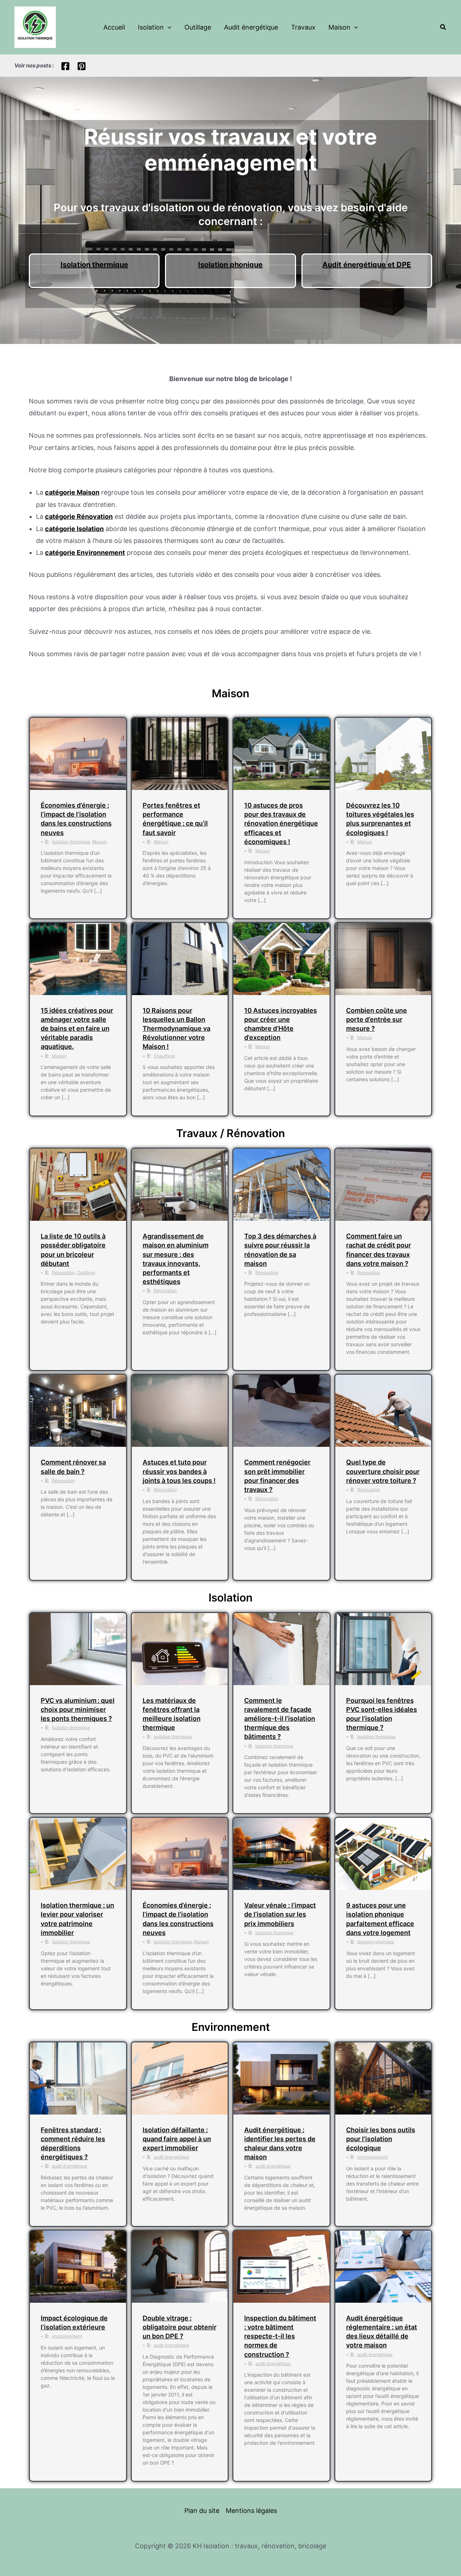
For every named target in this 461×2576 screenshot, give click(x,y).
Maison (339, 27)
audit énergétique (70, 2166)
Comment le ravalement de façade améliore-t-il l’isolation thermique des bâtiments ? (280, 1719)
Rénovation (63, 1272)
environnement (372, 2157)
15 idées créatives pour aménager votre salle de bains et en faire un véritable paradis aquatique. (77, 1029)
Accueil (114, 27)
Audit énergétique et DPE (367, 265)
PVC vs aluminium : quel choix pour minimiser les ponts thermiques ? (78, 1709)
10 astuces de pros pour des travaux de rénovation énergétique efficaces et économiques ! (281, 823)
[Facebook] (65, 66)
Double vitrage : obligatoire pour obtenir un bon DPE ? (180, 2327)
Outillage (198, 27)
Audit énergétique (251, 27)
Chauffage (164, 1056)
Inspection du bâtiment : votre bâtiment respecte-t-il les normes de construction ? (280, 2336)
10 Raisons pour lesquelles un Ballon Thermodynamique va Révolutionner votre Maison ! (176, 1029)
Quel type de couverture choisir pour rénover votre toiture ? (383, 1471)
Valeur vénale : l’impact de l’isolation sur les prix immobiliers (280, 1914)
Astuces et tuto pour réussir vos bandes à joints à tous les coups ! (179, 1471)
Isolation (151, 27)
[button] (168, 27)
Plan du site (202, 2511)
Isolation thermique (94, 265)
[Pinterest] (82, 66)
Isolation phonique (230, 265)
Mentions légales (251, 2511)
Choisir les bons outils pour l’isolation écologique (381, 2139)
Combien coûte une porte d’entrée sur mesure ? (377, 1019)
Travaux (303, 27)
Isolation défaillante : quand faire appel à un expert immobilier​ (177, 2139)
